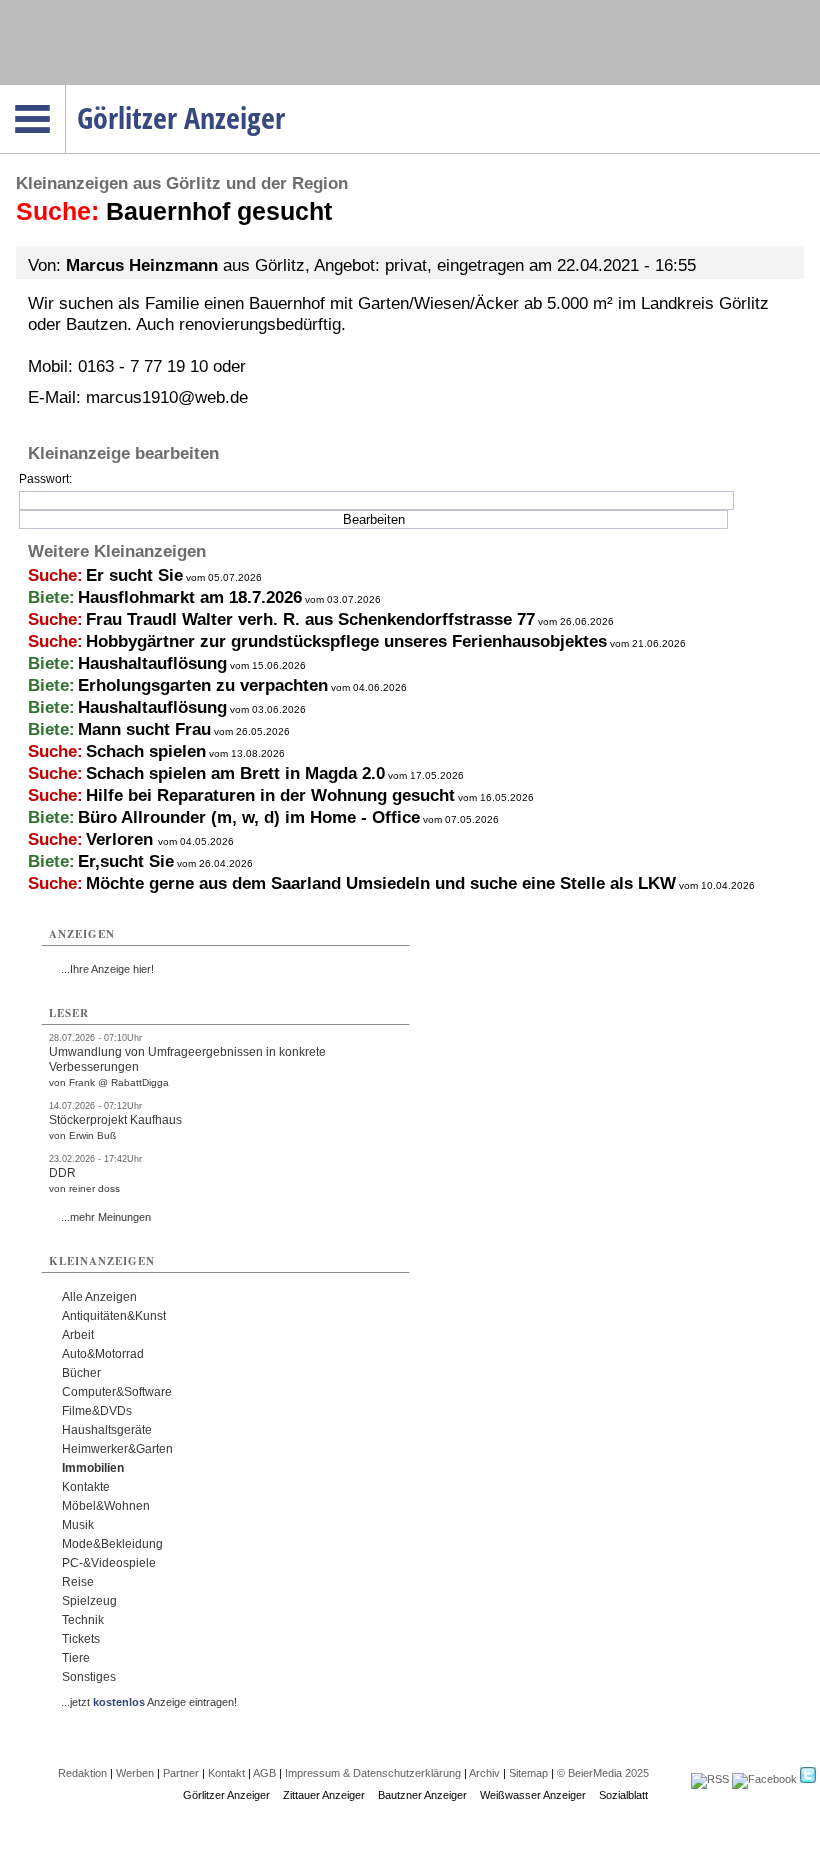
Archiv (484, 1773)
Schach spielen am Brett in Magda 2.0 (235, 773)
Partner (181, 1773)
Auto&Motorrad (103, 1354)
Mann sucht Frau (144, 729)
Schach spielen (146, 751)
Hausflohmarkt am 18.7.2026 (190, 597)
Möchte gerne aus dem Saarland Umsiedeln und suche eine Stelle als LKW (381, 883)
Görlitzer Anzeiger (226, 1795)
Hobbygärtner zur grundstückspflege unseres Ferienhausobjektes (346, 641)
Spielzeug (89, 1601)
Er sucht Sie (134, 575)
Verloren (122, 839)
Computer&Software (117, 1392)
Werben (135, 1773)
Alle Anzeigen (99, 1297)
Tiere (76, 1658)
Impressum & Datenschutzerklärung (373, 1773)
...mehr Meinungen (106, 1217)
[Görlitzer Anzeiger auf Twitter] (808, 1779)
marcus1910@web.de (167, 397)
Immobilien (93, 1468)
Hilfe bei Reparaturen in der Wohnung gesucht (270, 795)
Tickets (81, 1639)
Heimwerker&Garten (117, 1449)
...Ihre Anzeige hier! (107, 969)
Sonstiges (89, 1677)
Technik (83, 1620)
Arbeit (78, 1335)
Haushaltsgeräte (107, 1430)
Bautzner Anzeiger (422, 1795)
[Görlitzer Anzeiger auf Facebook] (764, 1779)
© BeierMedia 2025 (603, 1773)
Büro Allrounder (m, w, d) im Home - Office (249, 817)
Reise (78, 1582)
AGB (264, 1773)
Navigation (65, 91)
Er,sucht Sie (126, 861)
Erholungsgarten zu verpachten (203, 685)
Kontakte (86, 1487)
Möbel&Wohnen (106, 1506)
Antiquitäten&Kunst (114, 1316)
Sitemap (528, 1773)
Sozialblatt (623, 1795)
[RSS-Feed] (710, 1779)
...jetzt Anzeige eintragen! (149, 1702)
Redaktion (82, 1773)
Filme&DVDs (97, 1411)
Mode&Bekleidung (112, 1544)
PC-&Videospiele (109, 1563)
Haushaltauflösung (152, 663)
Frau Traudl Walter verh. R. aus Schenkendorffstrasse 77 (310, 619)
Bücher (81, 1373)
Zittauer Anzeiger (324, 1795)
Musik (78, 1525)
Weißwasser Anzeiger (533, 1795)
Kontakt (226, 1773)
